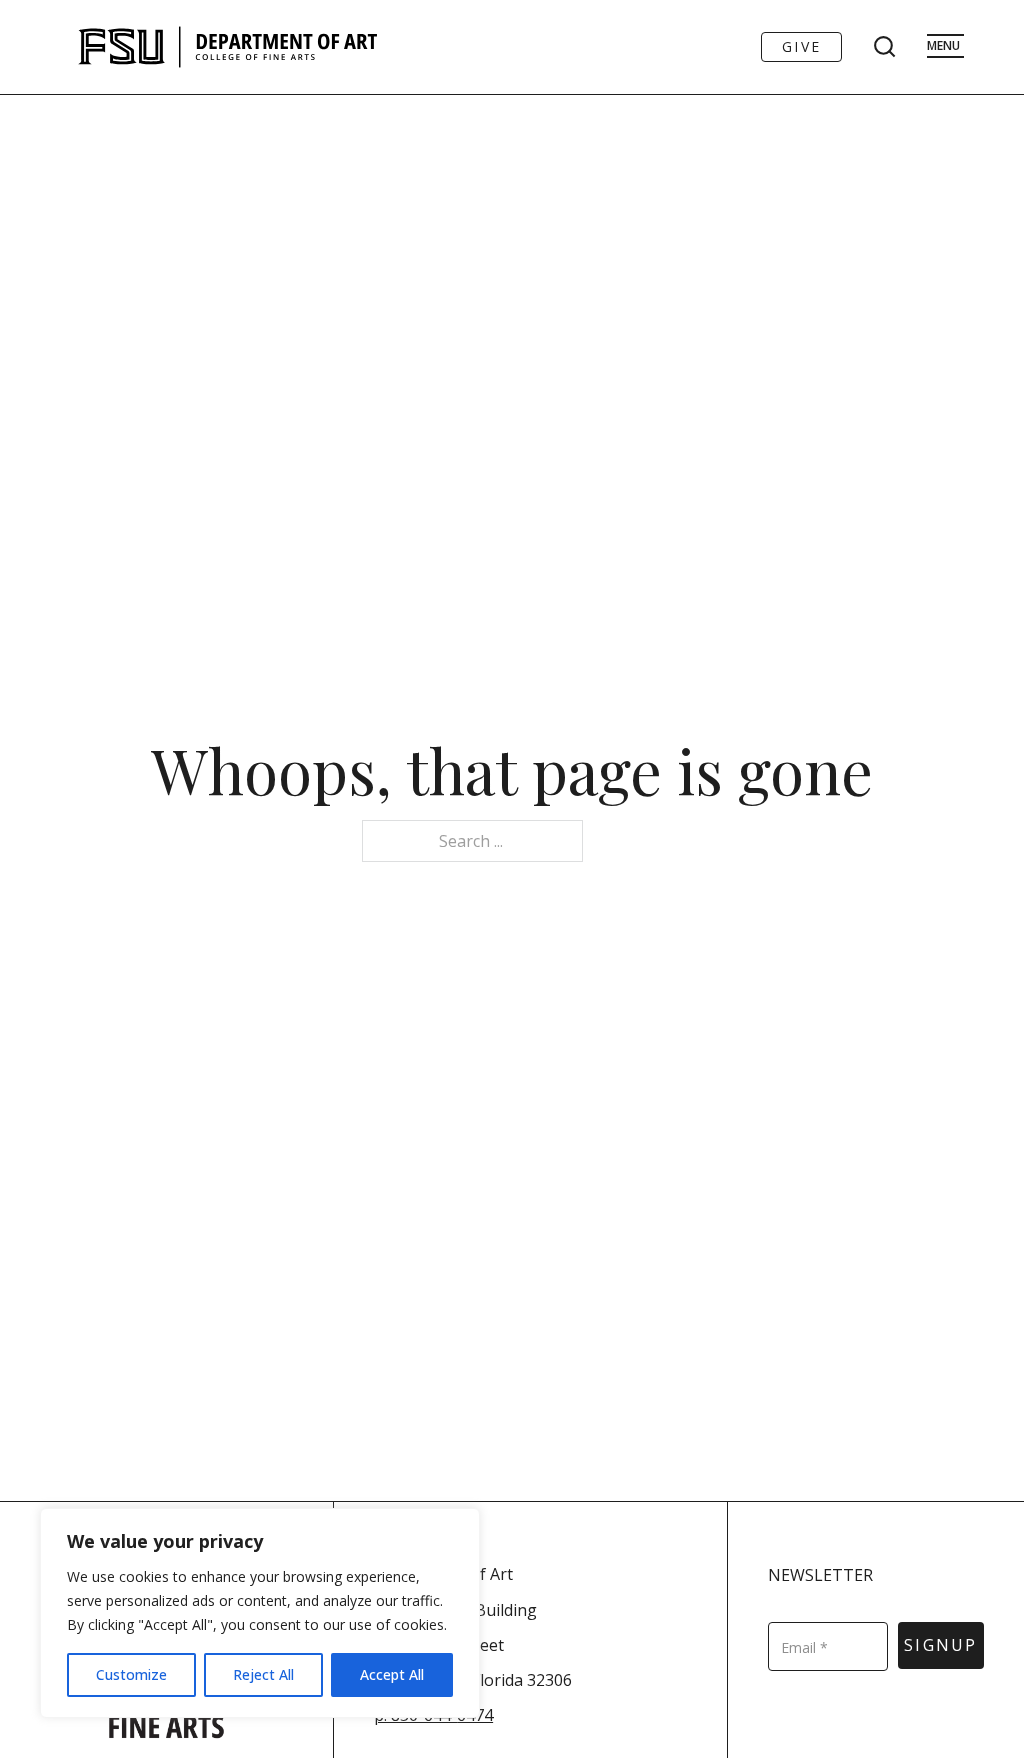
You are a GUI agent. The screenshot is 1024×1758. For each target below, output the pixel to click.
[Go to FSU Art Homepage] (287, 47)
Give (801, 46)
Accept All (392, 1674)
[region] (260, 1613)
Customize (131, 1674)
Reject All (263, 1674)
